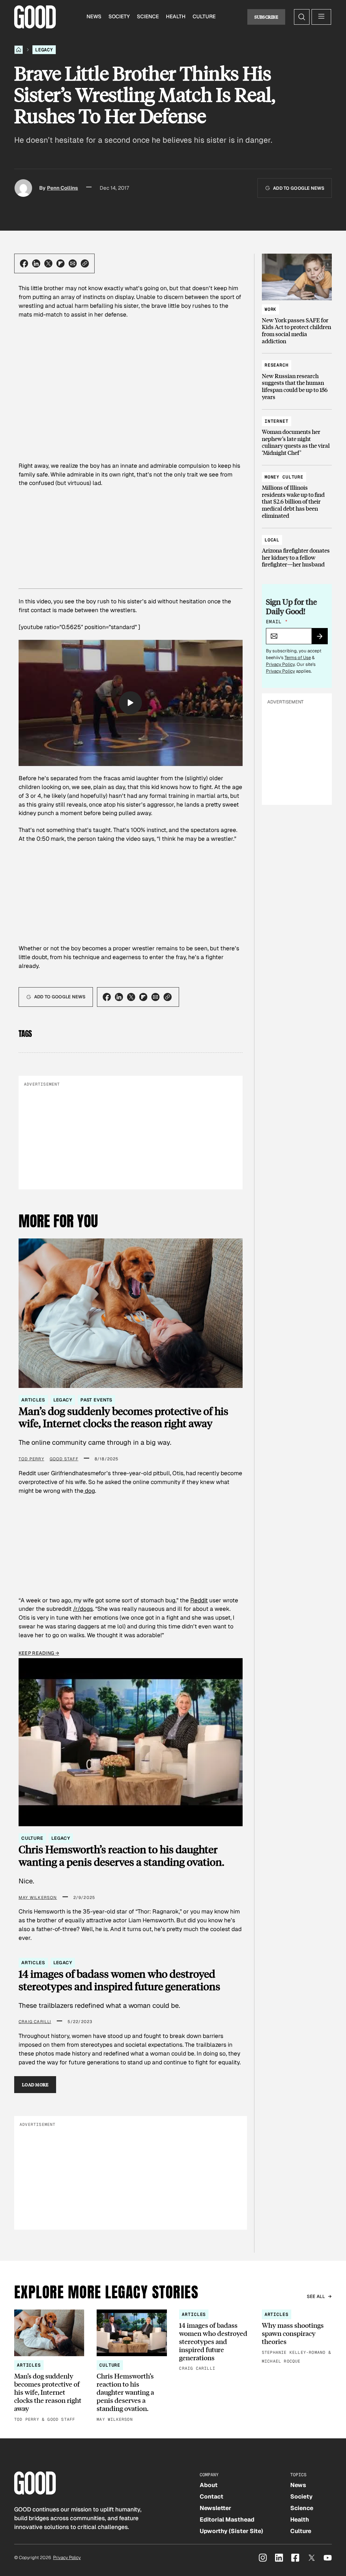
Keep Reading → (39, 1653)
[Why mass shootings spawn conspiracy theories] (297, 2337)
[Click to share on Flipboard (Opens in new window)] (60, 263)
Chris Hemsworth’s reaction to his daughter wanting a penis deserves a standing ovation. (121, 1855)
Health (176, 17)
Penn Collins (63, 188)
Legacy (44, 50)
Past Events (96, 1400)
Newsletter (215, 2508)
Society (119, 17)
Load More (35, 2084)
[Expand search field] (302, 17)
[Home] (19, 50)
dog (89, 1491)
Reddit (199, 1600)
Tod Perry (31, 1459)
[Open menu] (321, 17)
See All (316, 2296)
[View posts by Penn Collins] (23, 188)
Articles (33, 1400)
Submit (323, 639)
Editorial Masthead (227, 2520)
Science (148, 17)
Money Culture (284, 477)
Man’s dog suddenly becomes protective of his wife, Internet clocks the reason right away (123, 1417)
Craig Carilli (35, 2022)
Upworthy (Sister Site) (231, 2531)
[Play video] (130, 703)
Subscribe (266, 17)
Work (270, 309)
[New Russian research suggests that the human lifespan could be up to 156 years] (297, 378)
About (209, 2485)
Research (277, 365)
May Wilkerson (38, 1898)
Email (277, 622)
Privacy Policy (280, 664)
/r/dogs (83, 1609)
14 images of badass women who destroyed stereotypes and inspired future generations (119, 1980)
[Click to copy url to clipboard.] (85, 263)
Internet (277, 421)
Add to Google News (299, 188)
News (94, 17)
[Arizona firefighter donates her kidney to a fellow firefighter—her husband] (297, 549)
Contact (212, 2497)
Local (272, 540)
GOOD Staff (64, 1459)
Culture (204, 17)
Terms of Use (298, 658)
